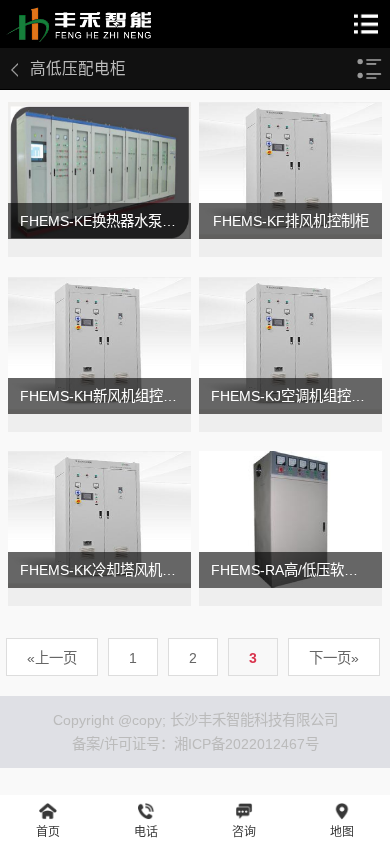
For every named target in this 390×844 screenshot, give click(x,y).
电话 (146, 832)
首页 (48, 832)
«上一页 (52, 658)
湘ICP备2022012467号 (246, 744)
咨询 (244, 832)
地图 (342, 832)
